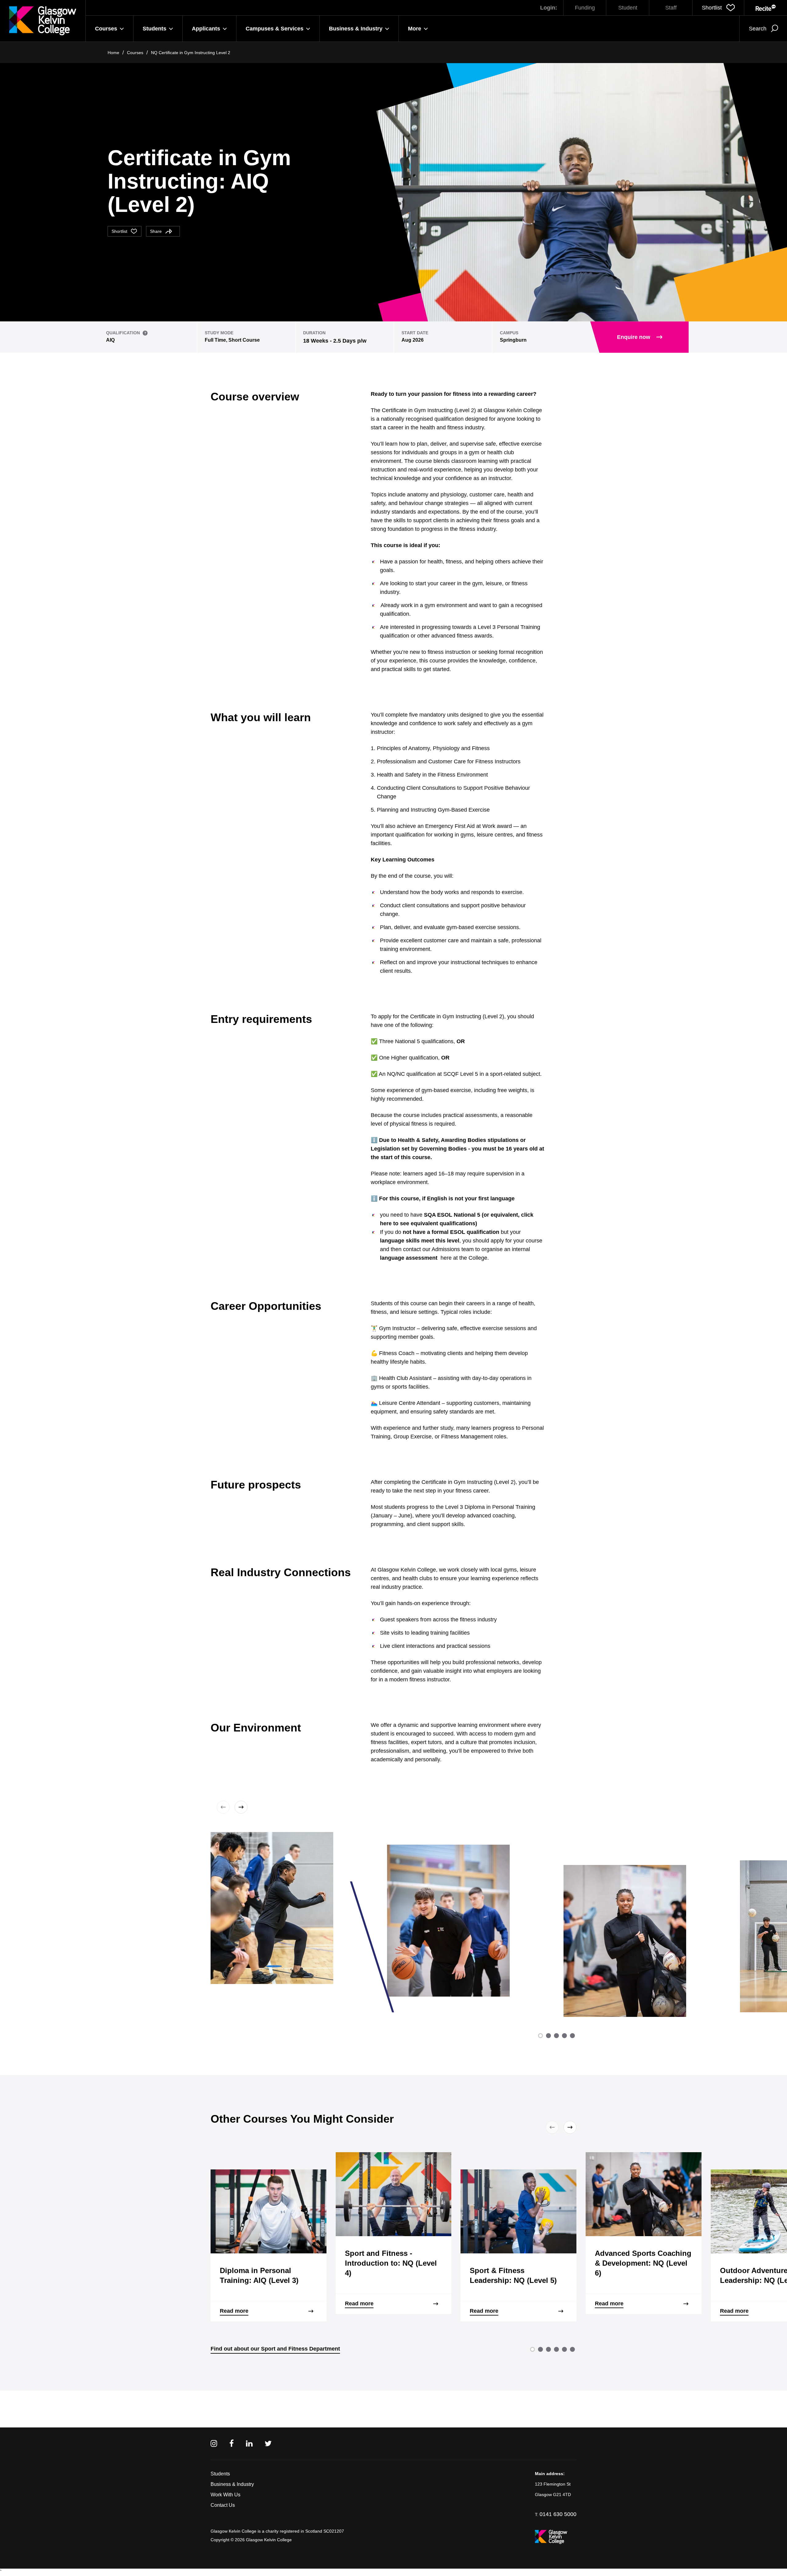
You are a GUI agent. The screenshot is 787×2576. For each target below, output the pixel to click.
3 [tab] (556, 2036)
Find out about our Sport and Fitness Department (275, 2349)
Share (156, 231)
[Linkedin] (249, 2444)
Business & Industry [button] (356, 29)
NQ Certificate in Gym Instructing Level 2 (191, 53)
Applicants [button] (206, 29)
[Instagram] (214, 2444)
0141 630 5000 (558, 2514)
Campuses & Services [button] (275, 29)
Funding (585, 8)
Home (113, 53)
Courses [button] (106, 29)
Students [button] (154, 29)
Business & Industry (232, 2484)
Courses (135, 53)
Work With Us (225, 2495)
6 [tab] (572, 2349)
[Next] (240, 1807)
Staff (671, 8)
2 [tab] (548, 2036)
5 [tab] (572, 2036)
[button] (718, 8)
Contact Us (223, 2505)
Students (220, 2474)
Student (628, 8)
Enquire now (634, 337)
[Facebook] (231, 2444)
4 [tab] (564, 2036)
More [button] (415, 29)
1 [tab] (540, 2036)
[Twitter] (268, 2444)
